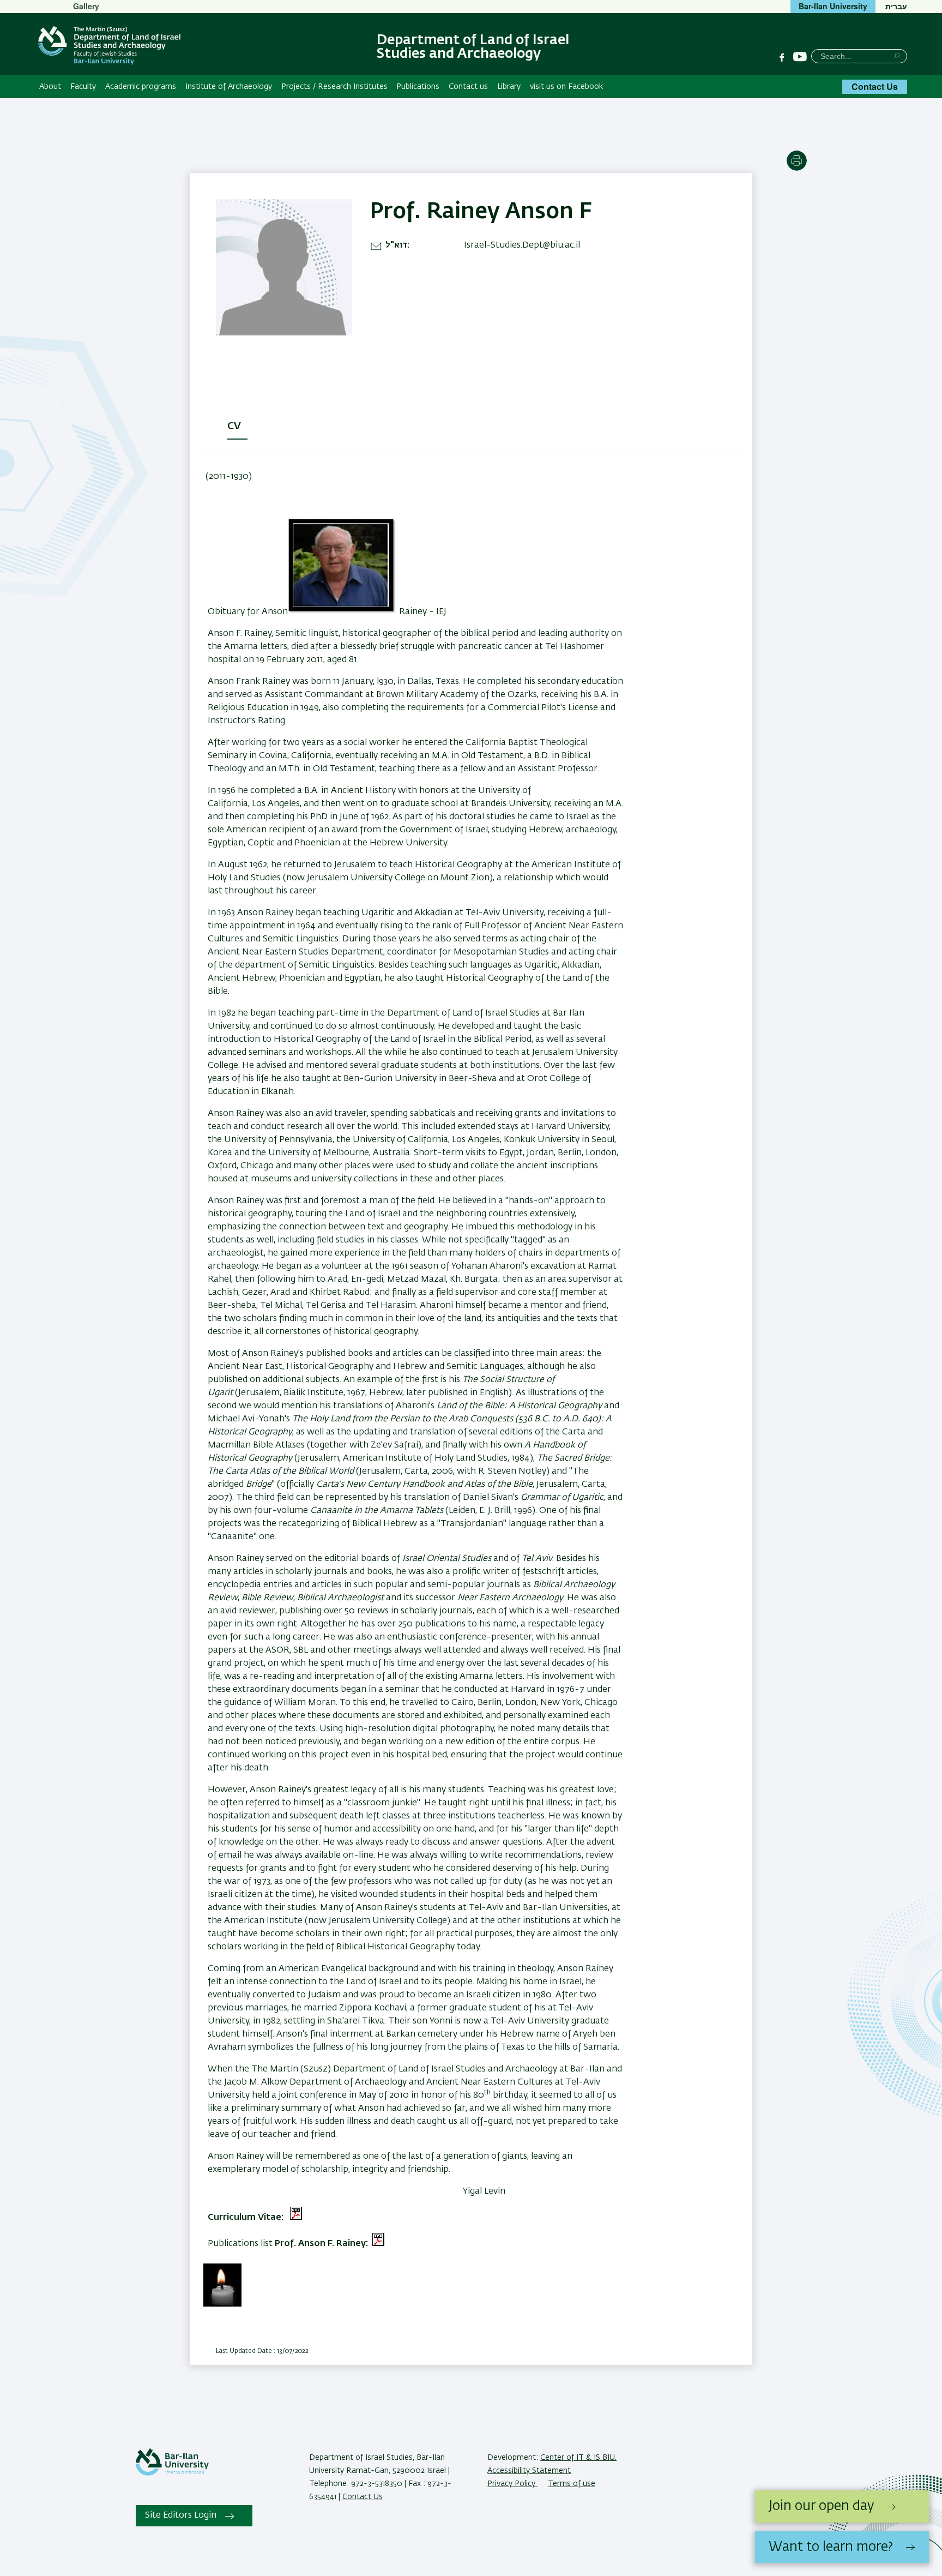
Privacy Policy (512, 2484)
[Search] (897, 55)
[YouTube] (800, 57)
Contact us (468, 87)
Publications (418, 87)
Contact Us (875, 86)
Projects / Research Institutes (334, 87)
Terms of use (572, 2484)
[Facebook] (782, 57)
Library (509, 87)
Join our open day (821, 2506)
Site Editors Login (181, 2515)
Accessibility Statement (529, 2471)
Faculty (83, 87)
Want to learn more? (831, 2547)
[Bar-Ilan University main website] (172, 2473)
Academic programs (141, 87)
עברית (896, 6)
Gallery (86, 6)
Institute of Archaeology (229, 87)
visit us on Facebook (566, 87)
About (50, 87)
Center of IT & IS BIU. (578, 2458)
